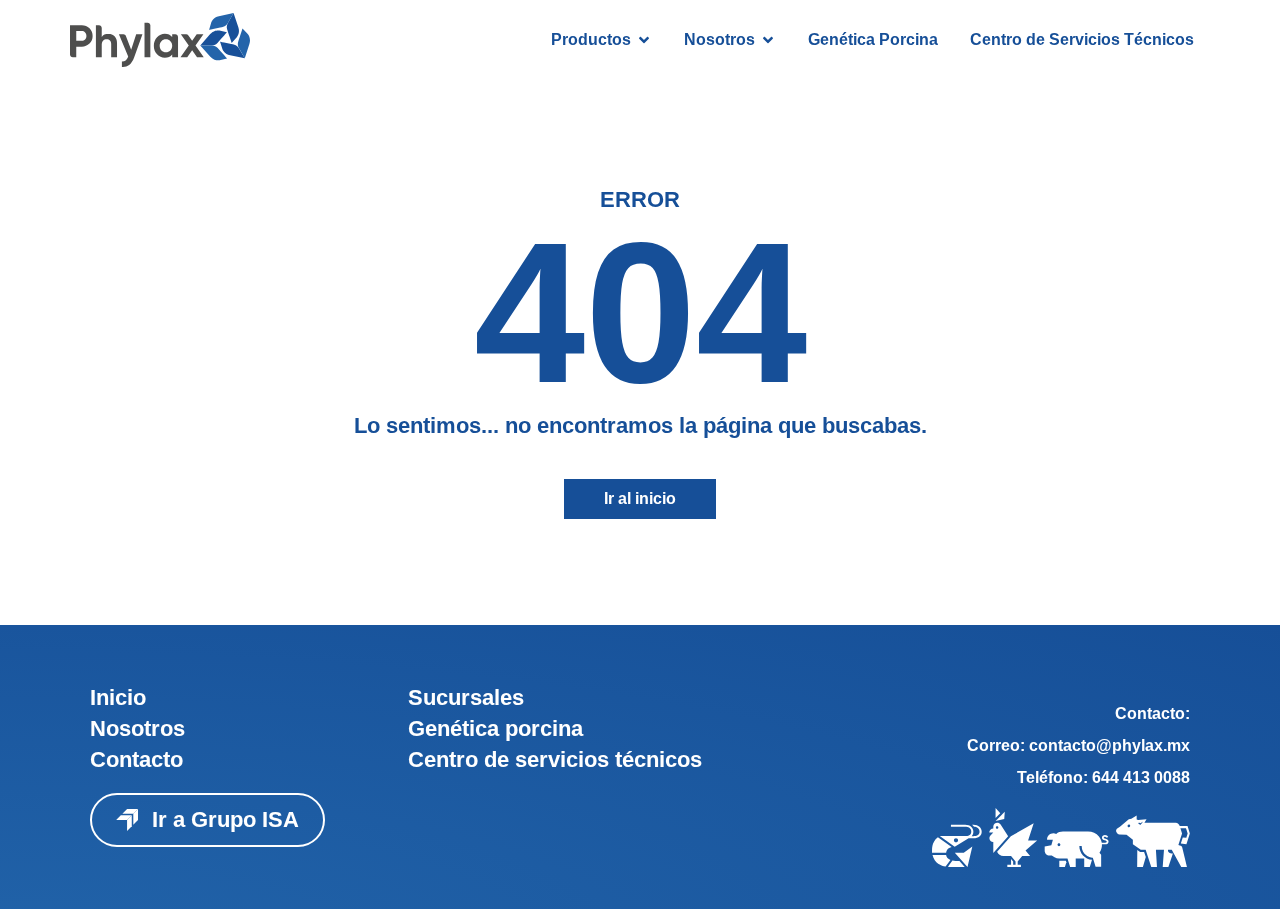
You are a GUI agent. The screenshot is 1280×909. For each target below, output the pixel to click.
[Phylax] (160, 40)
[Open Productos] (644, 40)
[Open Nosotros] (768, 40)
